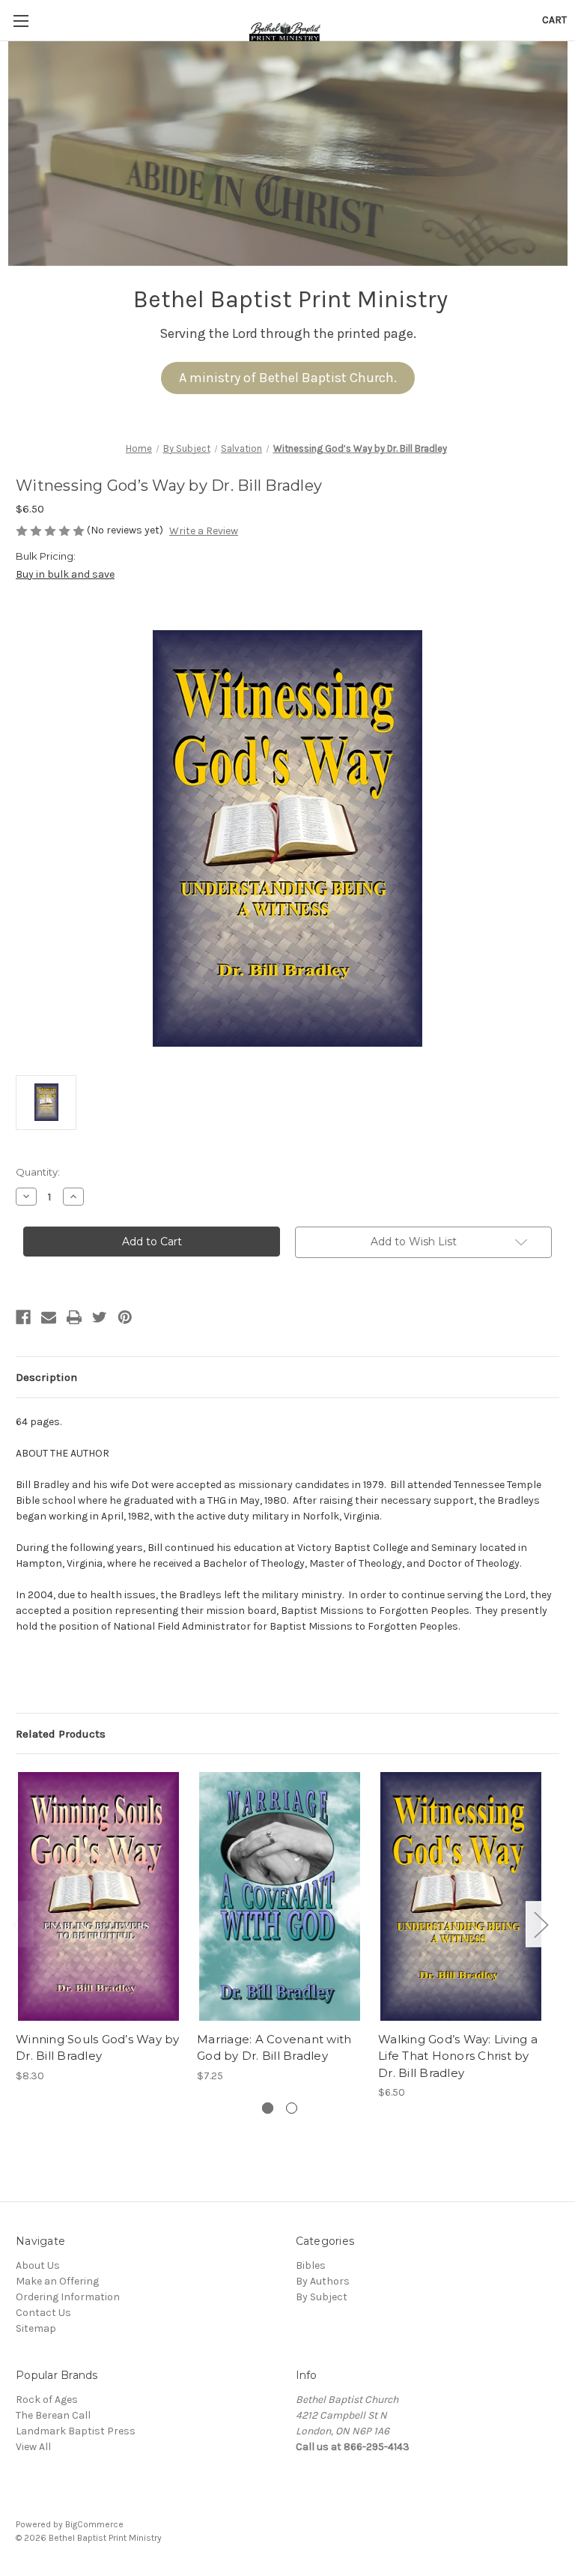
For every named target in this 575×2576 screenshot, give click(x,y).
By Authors (323, 2281)
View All (33, 2447)
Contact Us (43, 2313)
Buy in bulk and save (65, 574)
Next (541, 1924)
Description (46, 1377)
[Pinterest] (125, 1317)
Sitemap (36, 2328)
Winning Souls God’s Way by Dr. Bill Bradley (98, 2048)
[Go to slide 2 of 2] (292, 2108)
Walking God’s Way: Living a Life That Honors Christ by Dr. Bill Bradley (458, 2056)
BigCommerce (94, 2524)
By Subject (322, 2297)
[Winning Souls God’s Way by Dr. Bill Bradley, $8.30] (98, 1896)
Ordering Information (68, 2297)
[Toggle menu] (21, 21)
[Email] (49, 1317)
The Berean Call (53, 2415)
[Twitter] (100, 1317)
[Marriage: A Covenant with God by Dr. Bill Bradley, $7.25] (280, 1896)
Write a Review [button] (204, 531)
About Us (38, 2265)
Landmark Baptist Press (76, 2431)
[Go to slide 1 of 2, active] (268, 2108)
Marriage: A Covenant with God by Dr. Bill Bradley (274, 2048)
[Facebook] (23, 1317)
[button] (288, 378)
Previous (19, 1924)
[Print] (74, 1317)
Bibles (311, 2265)
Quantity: (38, 1172)
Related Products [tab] (61, 1734)
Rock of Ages (47, 2400)
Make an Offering (57, 2281)
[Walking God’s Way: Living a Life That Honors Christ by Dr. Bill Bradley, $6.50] (461, 1896)
